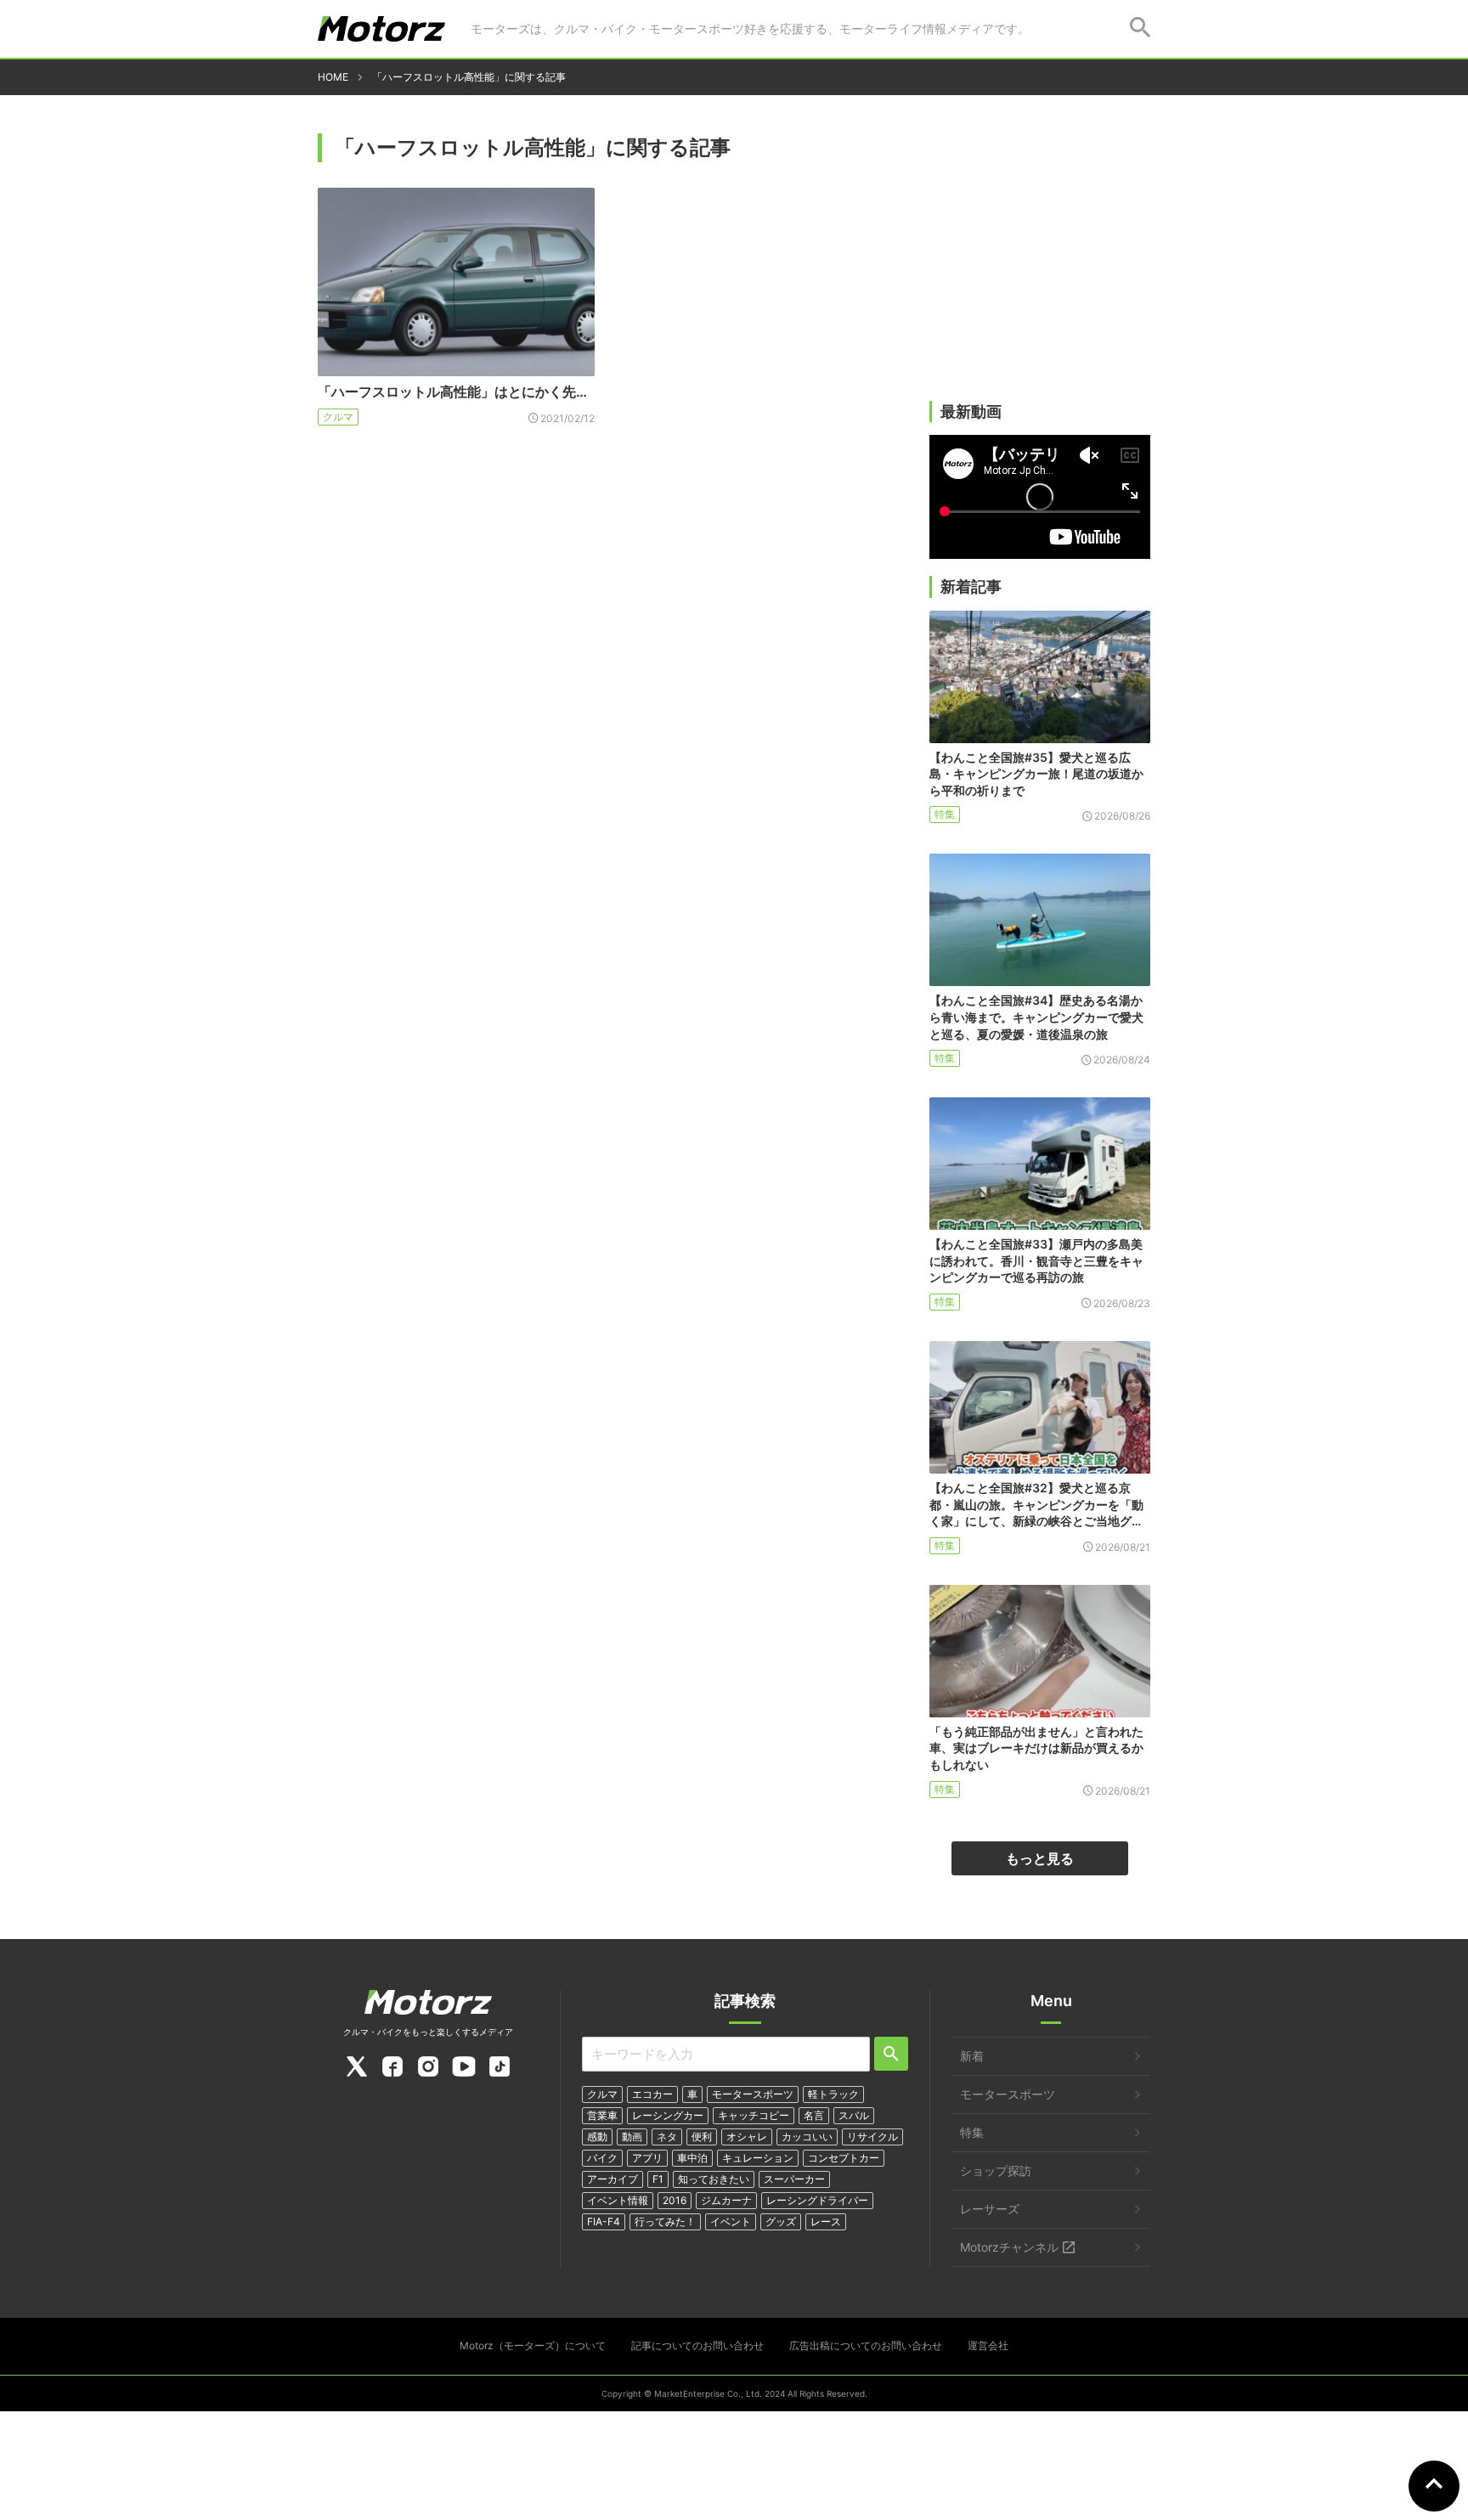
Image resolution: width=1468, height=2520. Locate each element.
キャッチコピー (754, 2115)
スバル (854, 2115)
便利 (702, 2137)
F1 (658, 2179)
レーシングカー (668, 2115)
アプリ (647, 2158)
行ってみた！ (665, 2221)
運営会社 (988, 2345)
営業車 (602, 2115)
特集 (945, 814)
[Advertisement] (1040, 269)
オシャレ (747, 2137)
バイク (602, 2158)
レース (826, 2221)
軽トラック (833, 2094)
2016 (675, 2200)
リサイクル (872, 2137)
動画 (632, 2137)
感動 (597, 2137)
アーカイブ (613, 2179)
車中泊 (692, 2158)
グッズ (781, 2221)
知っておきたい (714, 2179)
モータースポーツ (753, 2094)
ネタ (667, 2137)
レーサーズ (990, 2209)
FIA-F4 (604, 2221)
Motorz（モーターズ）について (533, 2345)
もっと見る (1040, 1858)
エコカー (652, 2094)
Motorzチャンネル (1009, 2247)
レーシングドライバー (817, 2200)
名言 (814, 2115)
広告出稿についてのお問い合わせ (866, 2345)
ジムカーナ (726, 2200)
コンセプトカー (844, 2158)
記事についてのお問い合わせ (697, 2345)
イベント (731, 2221)
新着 (972, 2056)
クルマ (338, 417)
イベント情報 (618, 2200)
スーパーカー (794, 2179)
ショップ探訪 (996, 2170)
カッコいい (807, 2137)
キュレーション (758, 2158)
